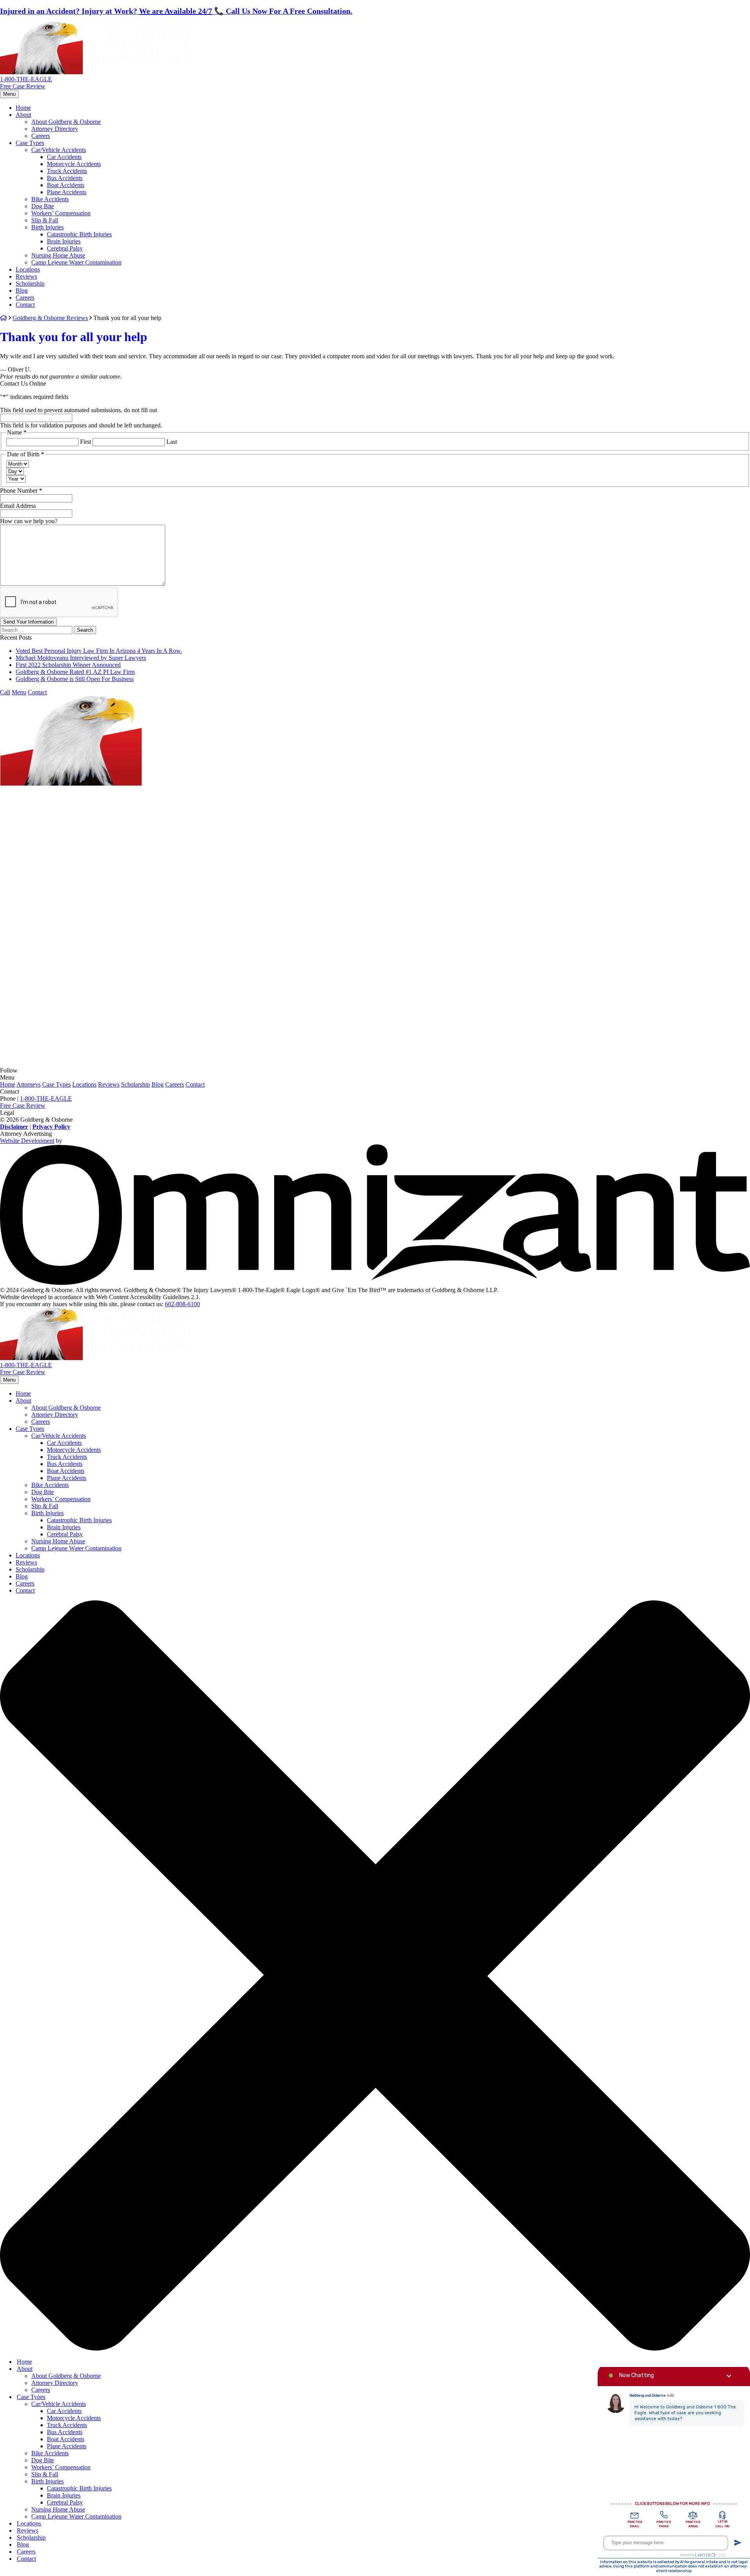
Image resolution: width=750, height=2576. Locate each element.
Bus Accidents (65, 178)
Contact (25, 305)
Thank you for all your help (74, 337)
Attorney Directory (55, 129)
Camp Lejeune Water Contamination (76, 262)
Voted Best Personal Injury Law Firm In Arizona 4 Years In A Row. (99, 651)
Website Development (27, 1141)
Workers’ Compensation (61, 213)
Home (23, 108)
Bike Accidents (50, 199)
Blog (22, 290)
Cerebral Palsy (65, 248)
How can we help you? (29, 521)
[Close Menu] (375, 2348)
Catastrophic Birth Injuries (79, 234)
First (86, 442)
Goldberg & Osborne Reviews (50, 318)
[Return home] (96, 72)
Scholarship (30, 283)
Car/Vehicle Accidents (59, 150)
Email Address (18, 506)
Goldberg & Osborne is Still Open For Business (75, 679)
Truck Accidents (67, 171)
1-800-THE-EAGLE (26, 79)
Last (172, 442)
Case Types (30, 143)
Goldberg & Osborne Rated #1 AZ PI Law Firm (75, 672)
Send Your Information (28, 622)
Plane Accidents (67, 192)
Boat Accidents (66, 185)
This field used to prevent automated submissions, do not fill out (79, 410)
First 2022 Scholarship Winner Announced (68, 665)
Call (5, 692)
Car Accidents (64, 157)
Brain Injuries (64, 241)
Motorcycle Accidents (74, 164)
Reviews (26, 276)
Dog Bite (43, 206)
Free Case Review (23, 86)
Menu (9, 94)
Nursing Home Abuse (58, 255)
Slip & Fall (45, 220)
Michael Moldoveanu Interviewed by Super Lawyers (81, 658)
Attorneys (29, 1084)
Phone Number (21, 491)
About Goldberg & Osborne (66, 122)
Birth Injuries (47, 227)
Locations (28, 269)
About (23, 115)
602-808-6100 (182, 1304)
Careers (41, 136)
